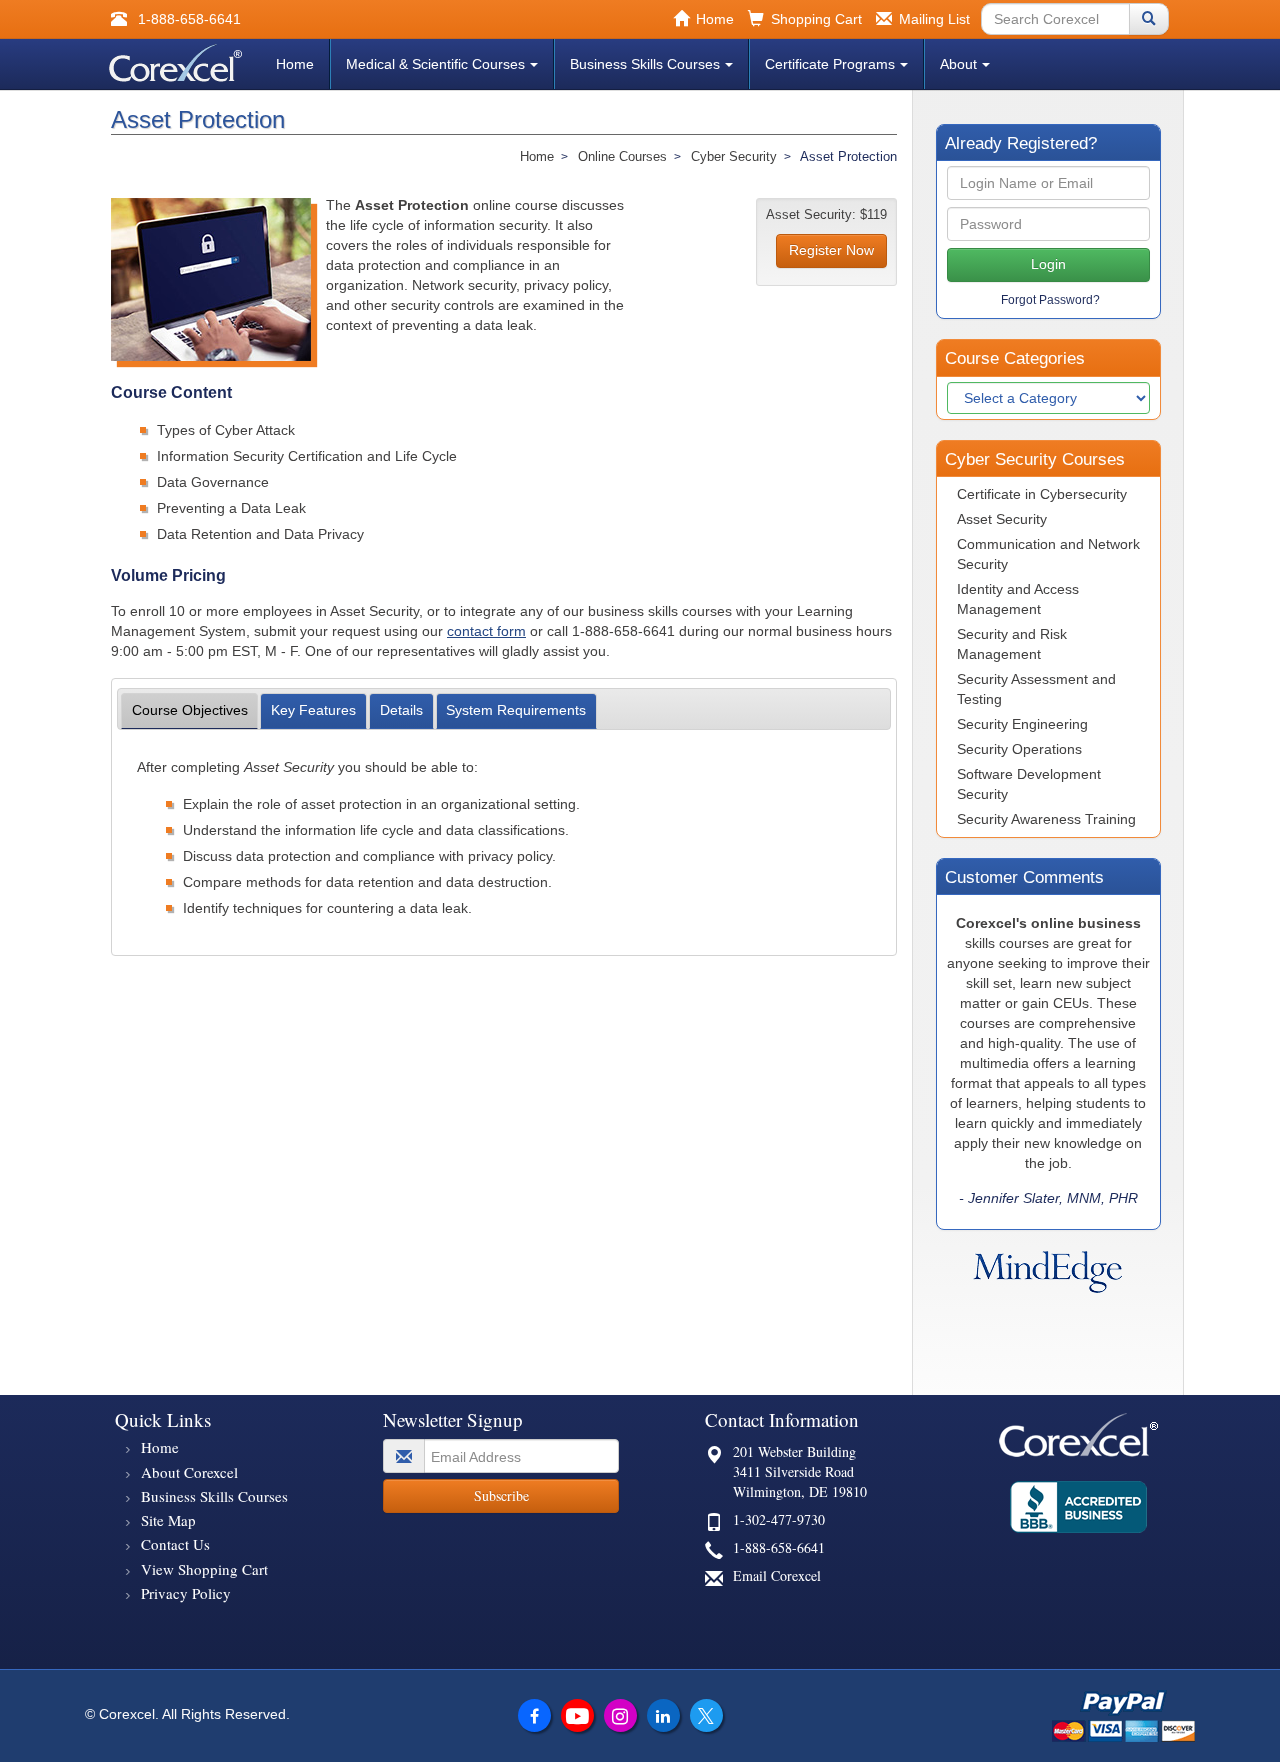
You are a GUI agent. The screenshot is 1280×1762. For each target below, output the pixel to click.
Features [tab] (313, 710)
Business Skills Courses (645, 64)
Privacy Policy (186, 1593)
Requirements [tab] (516, 710)
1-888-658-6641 (779, 1547)
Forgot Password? (1050, 300)
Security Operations (1019, 749)
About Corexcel (189, 1472)
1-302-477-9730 (779, 1519)
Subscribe (501, 1495)
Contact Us (175, 1544)
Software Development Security (1029, 784)
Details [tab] (401, 710)
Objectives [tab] (190, 710)
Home (295, 64)
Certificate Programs (830, 64)
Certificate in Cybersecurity (1042, 494)
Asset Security (1002, 519)
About (958, 64)
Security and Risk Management (1012, 644)
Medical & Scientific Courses (435, 64)
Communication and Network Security (1048, 554)
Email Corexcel (777, 1575)
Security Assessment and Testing (1036, 689)
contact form (486, 631)
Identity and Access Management (1018, 599)
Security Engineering (1022, 724)
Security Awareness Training (1046, 819)
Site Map (168, 1520)
